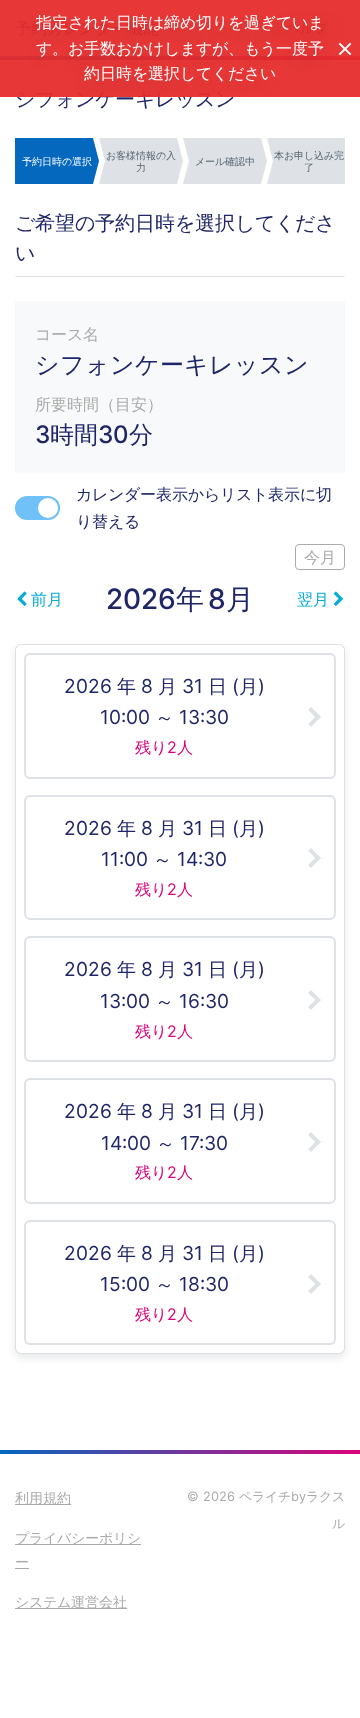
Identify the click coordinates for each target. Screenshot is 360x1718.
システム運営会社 (71, 1601)
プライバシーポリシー (78, 1549)
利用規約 (43, 1497)
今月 (320, 557)
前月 (47, 599)
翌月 (313, 599)
